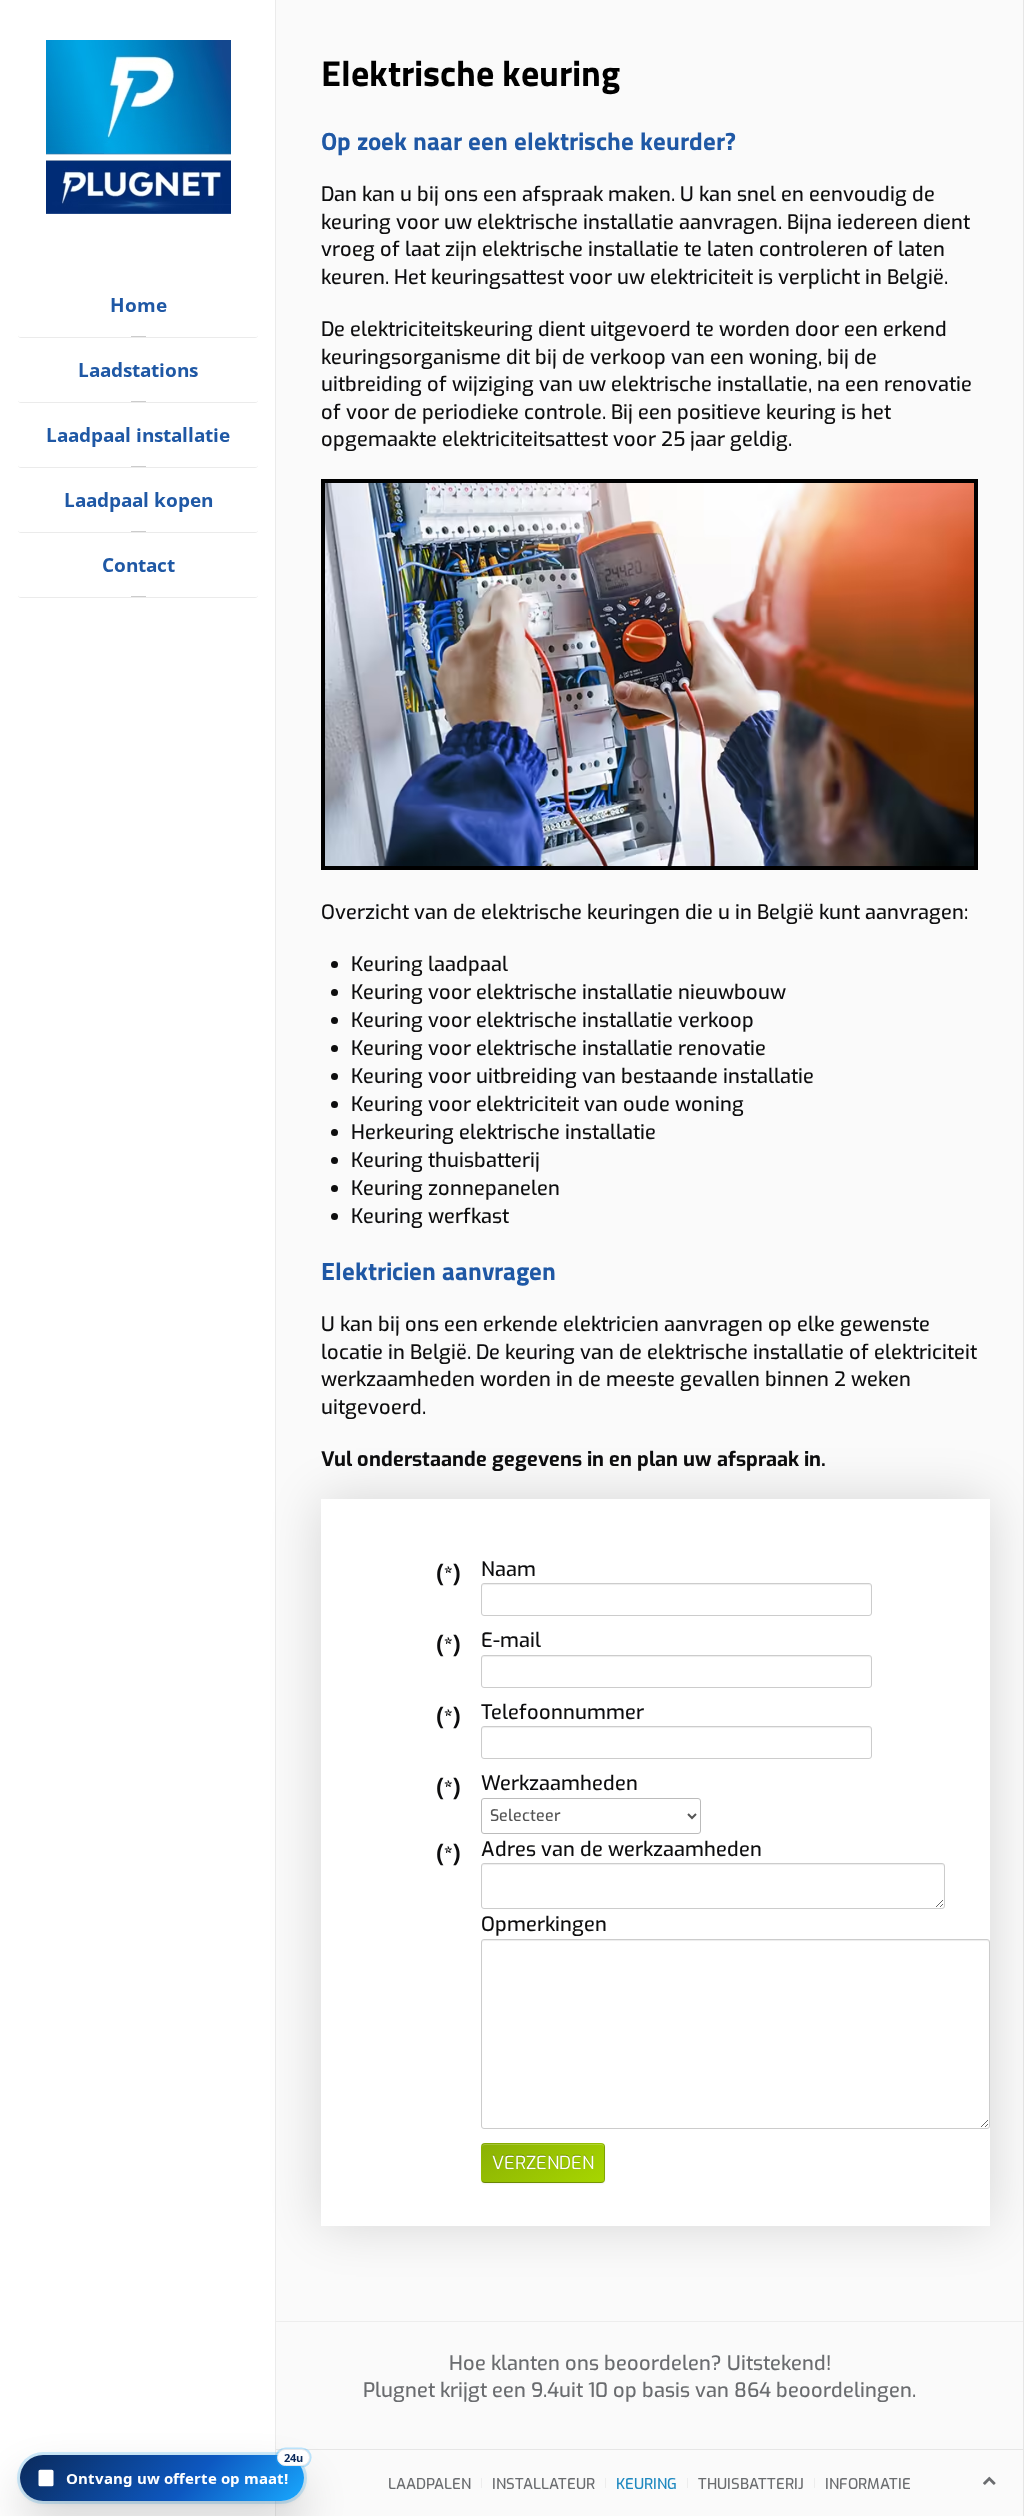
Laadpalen (429, 2484)
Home (138, 305)
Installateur (543, 2484)
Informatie (868, 2484)
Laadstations (138, 370)
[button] (162, 2478)
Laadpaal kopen (138, 500)
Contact (138, 565)
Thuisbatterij (751, 2484)
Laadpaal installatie (138, 435)
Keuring (646, 2484)
